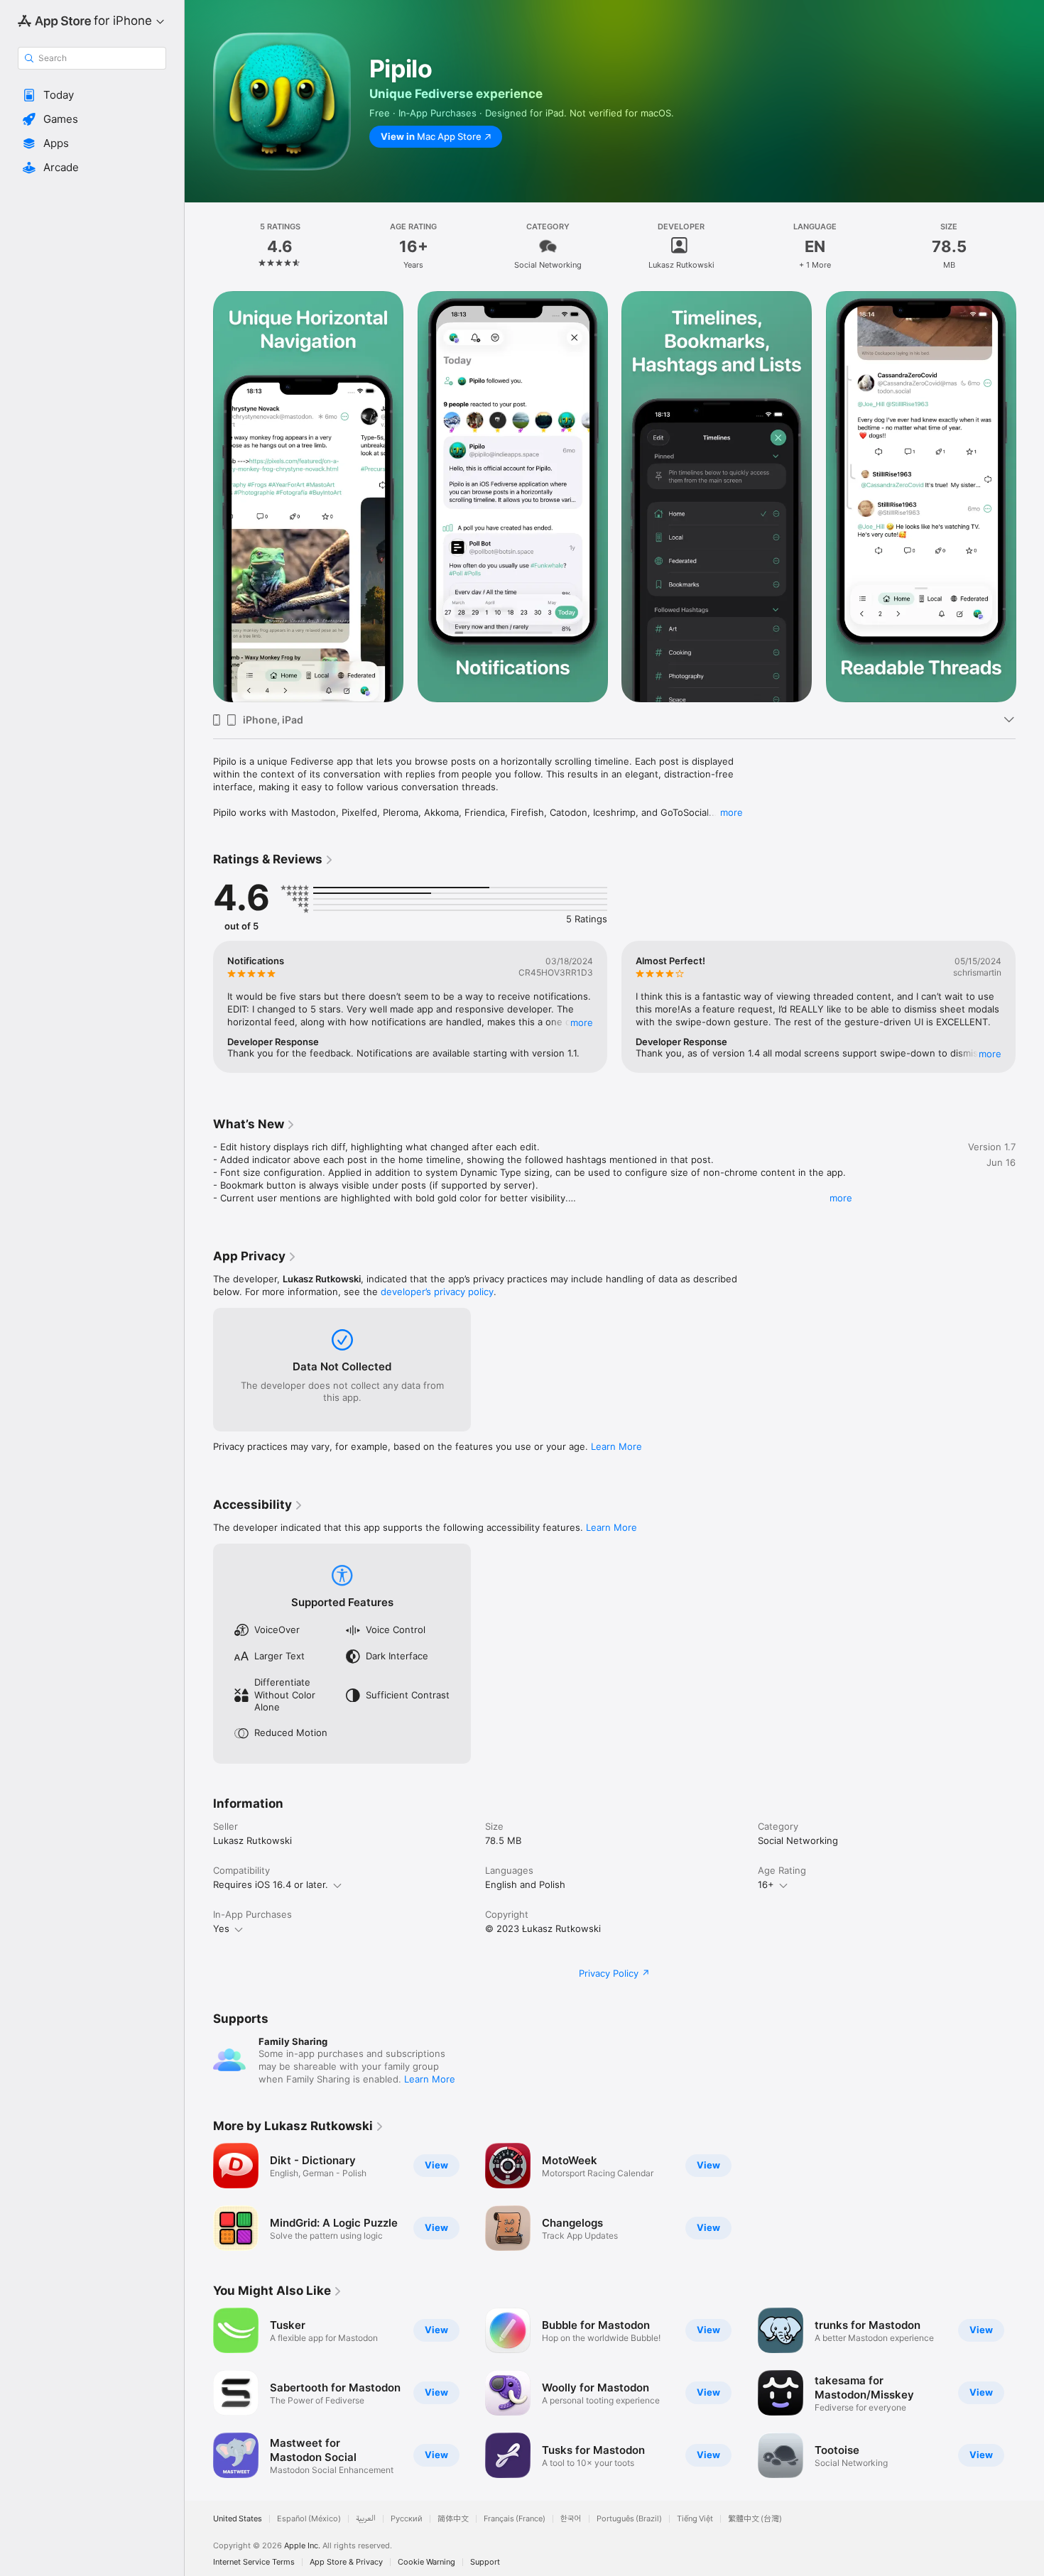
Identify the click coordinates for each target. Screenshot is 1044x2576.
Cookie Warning (426, 2562)
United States (238, 2519)
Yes (221, 1928)
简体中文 (453, 2519)
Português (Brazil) (629, 2519)
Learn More (616, 1446)
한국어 (571, 2519)
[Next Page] (1030, 497)
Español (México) (309, 2519)
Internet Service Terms (254, 2562)
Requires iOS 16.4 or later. (271, 1884)
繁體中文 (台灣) (755, 2519)
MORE (582, 1022)
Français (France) (515, 2519)
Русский (407, 2519)
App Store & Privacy (346, 2562)
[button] (92, 95)
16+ (766, 1884)
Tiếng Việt (695, 2519)
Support (485, 2562)
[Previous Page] (199, 497)
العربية (366, 2519)
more (732, 812)
